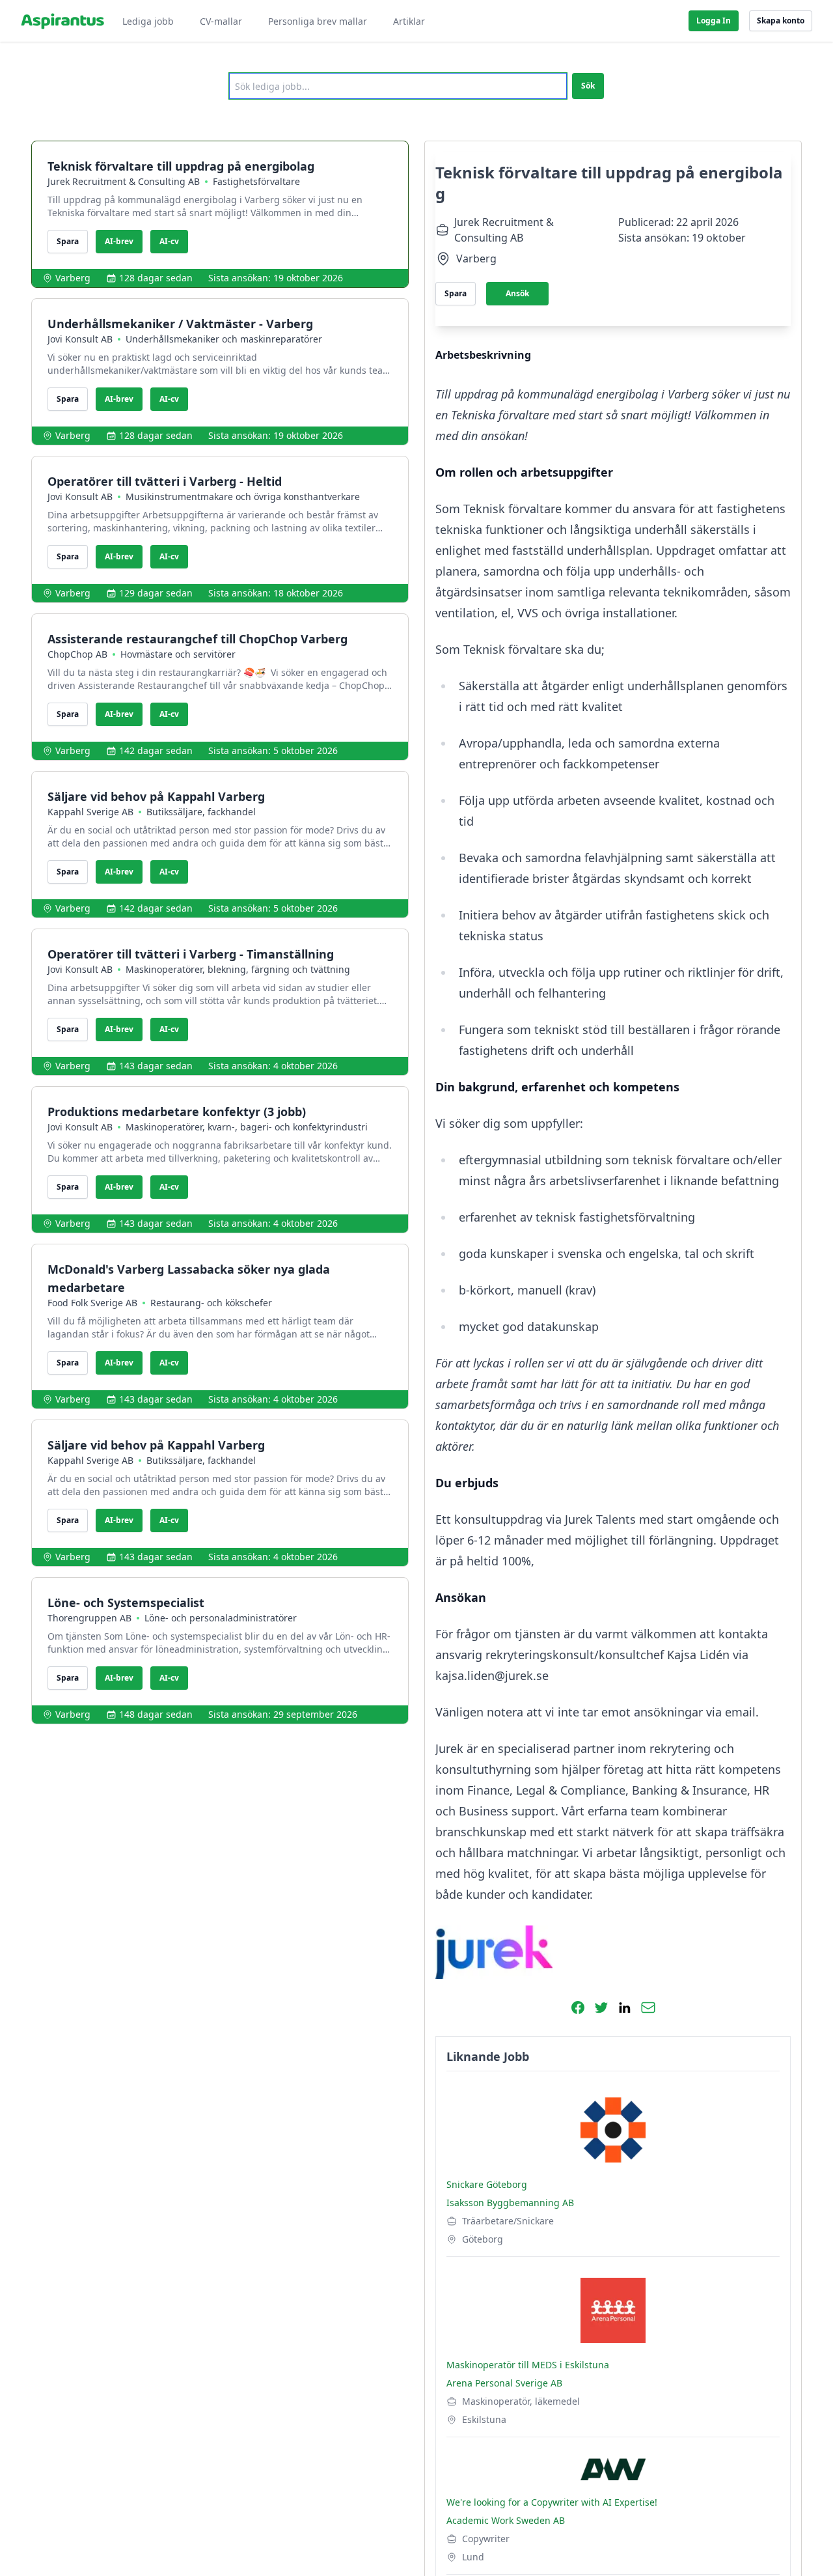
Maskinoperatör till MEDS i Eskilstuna (528, 2365)
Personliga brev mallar (318, 21)
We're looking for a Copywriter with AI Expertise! (552, 2502)
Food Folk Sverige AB (92, 1303)
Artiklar (409, 21)
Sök (588, 86)
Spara (68, 241)
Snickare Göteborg (487, 2184)
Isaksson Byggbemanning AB (510, 2203)
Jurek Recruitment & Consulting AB (124, 181)
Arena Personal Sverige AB (504, 2383)
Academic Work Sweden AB (506, 2520)
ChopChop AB (77, 654)
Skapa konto (781, 21)
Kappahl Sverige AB (90, 812)
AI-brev (119, 241)
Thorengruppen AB (89, 1618)
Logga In (714, 21)
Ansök (517, 293)
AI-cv (169, 241)
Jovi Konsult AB (80, 339)
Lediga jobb (148, 21)
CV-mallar (221, 21)
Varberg (73, 278)
